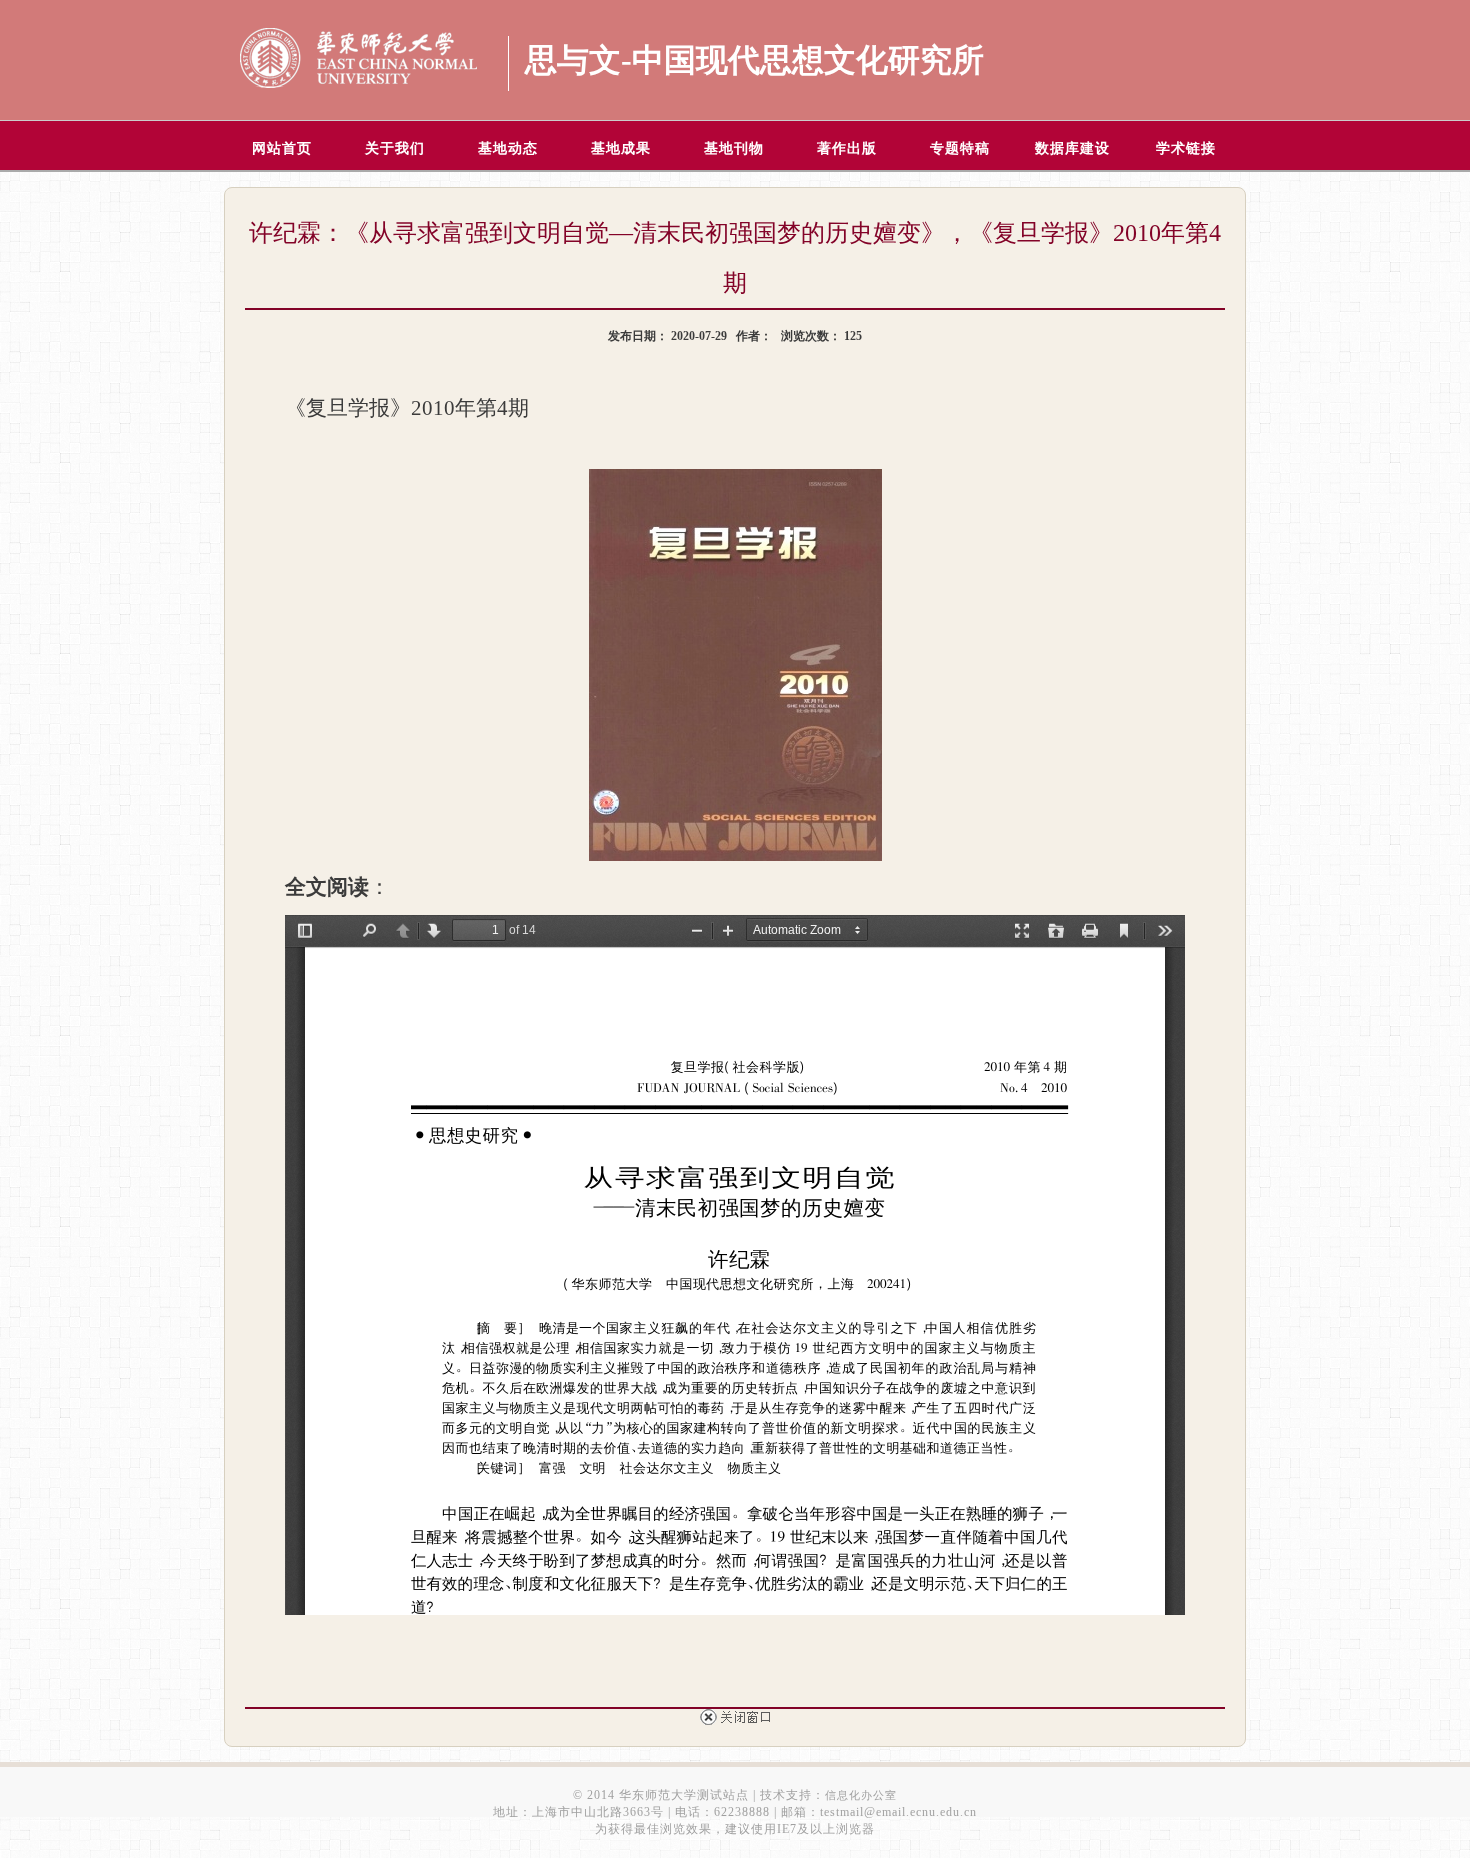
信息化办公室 (861, 1795)
